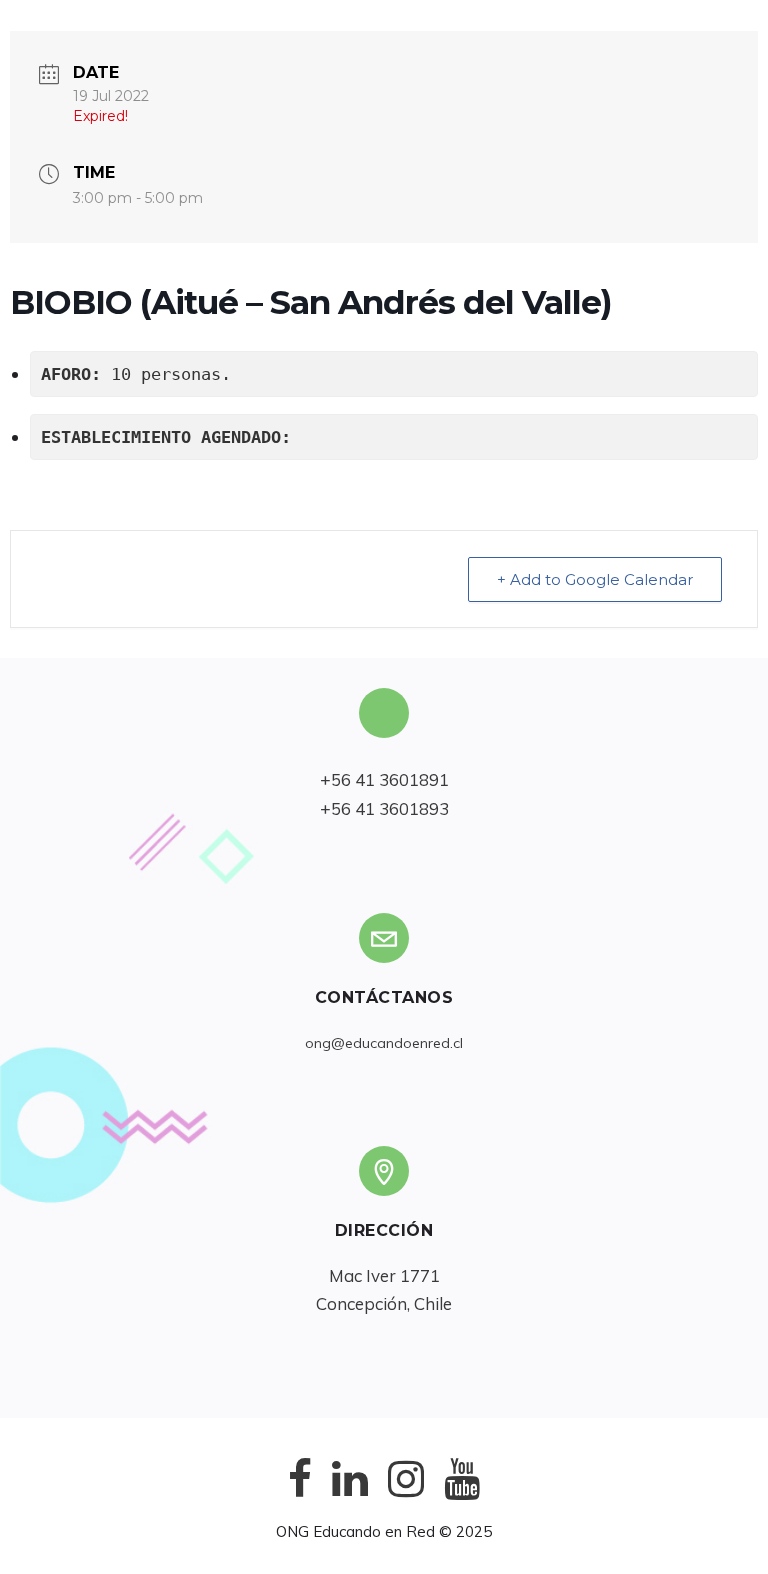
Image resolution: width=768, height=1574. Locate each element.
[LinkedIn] (350, 1494)
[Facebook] (300, 1494)
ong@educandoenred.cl (384, 1043)
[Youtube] (462, 1494)
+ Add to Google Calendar (595, 579)
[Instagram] (406, 1494)
